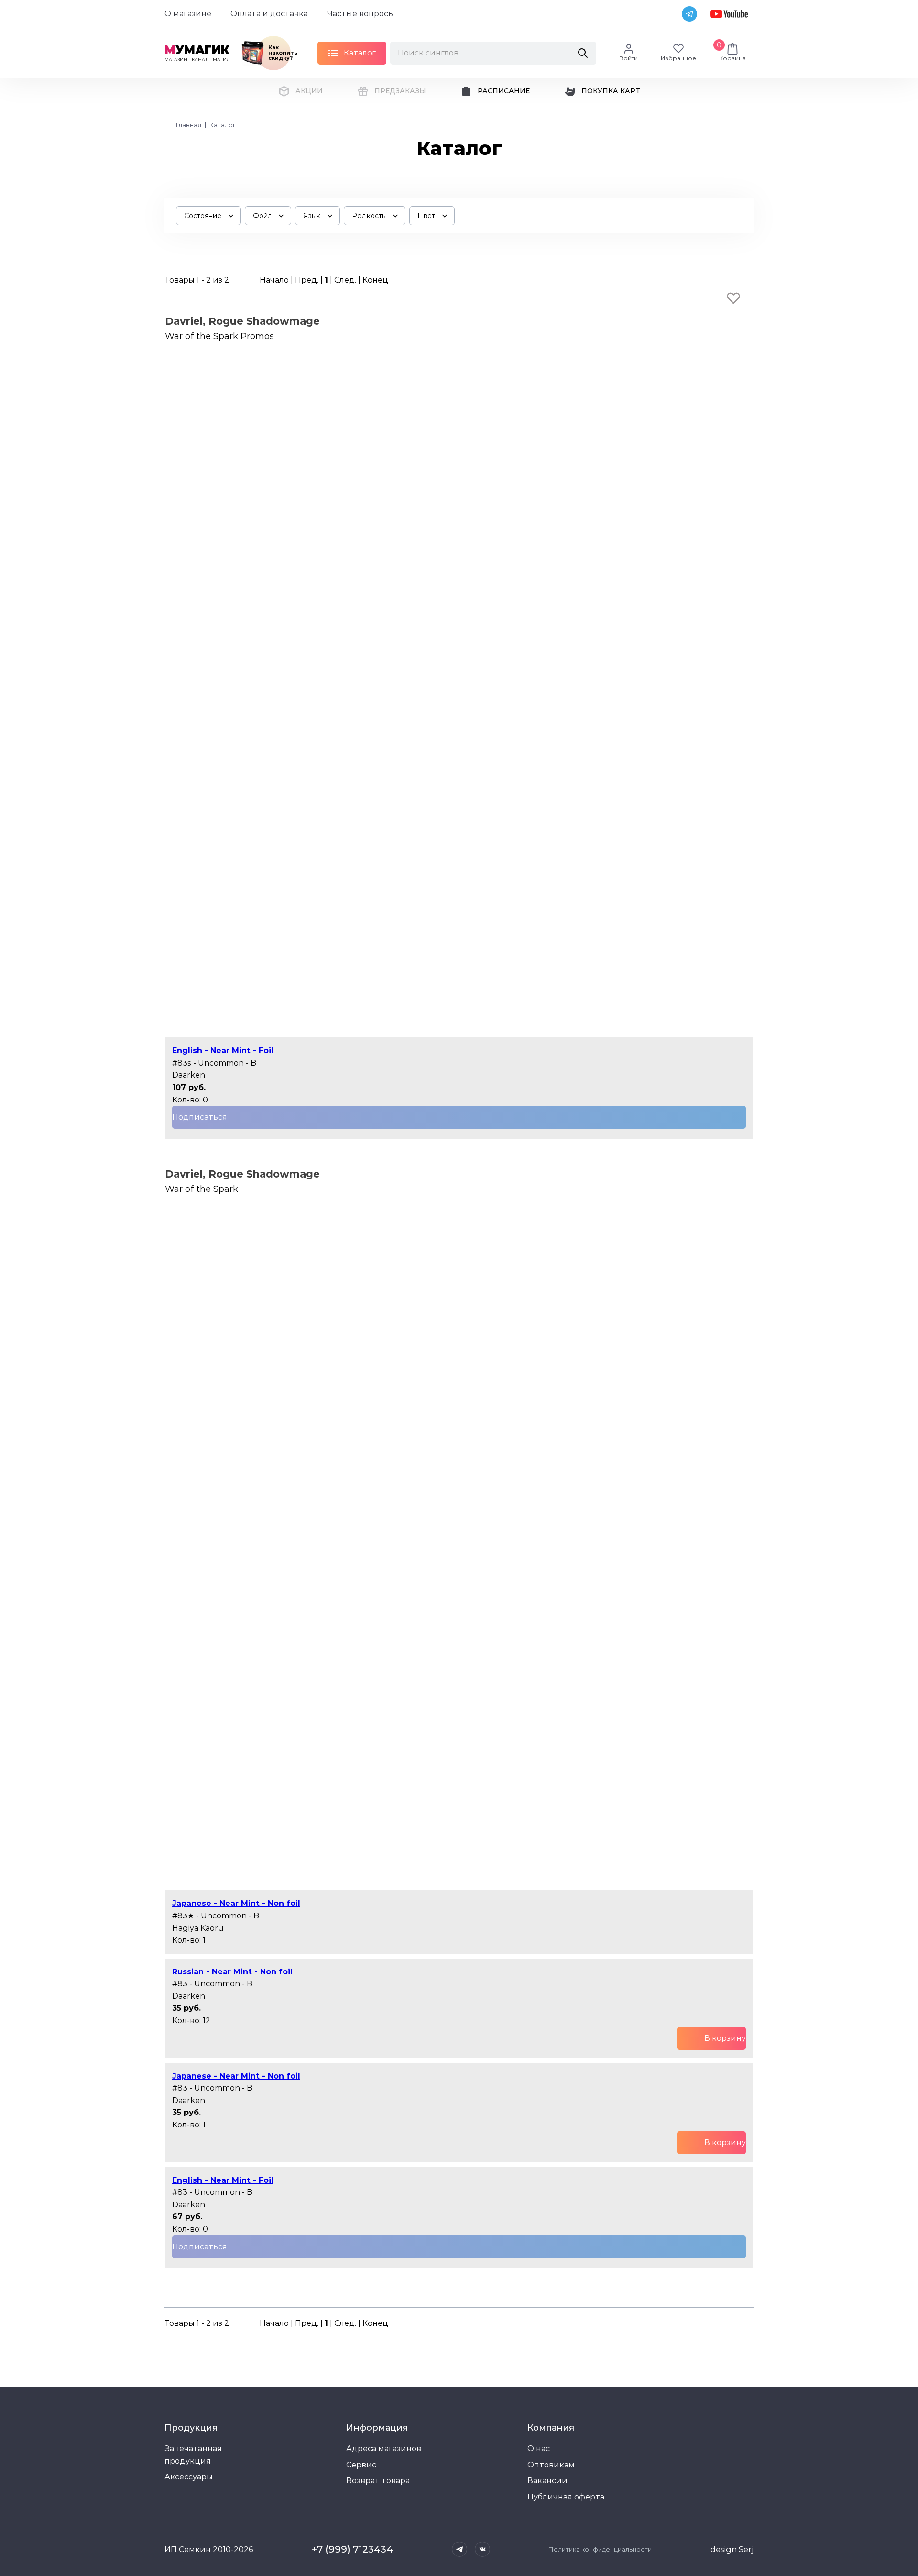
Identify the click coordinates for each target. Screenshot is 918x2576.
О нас (539, 2449)
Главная (189, 125)
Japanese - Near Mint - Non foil (236, 1903)
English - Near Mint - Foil (223, 1051)
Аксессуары (189, 2477)
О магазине (188, 14)
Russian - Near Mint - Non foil (232, 1972)
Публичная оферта (566, 2497)
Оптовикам (551, 2465)
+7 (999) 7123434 (352, 2549)
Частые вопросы (361, 14)
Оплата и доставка (269, 14)
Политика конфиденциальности (600, 2549)
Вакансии (547, 2481)
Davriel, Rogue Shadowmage (242, 321)
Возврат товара (378, 2481)
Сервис (361, 2465)
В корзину (725, 2038)
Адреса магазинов (384, 2449)
